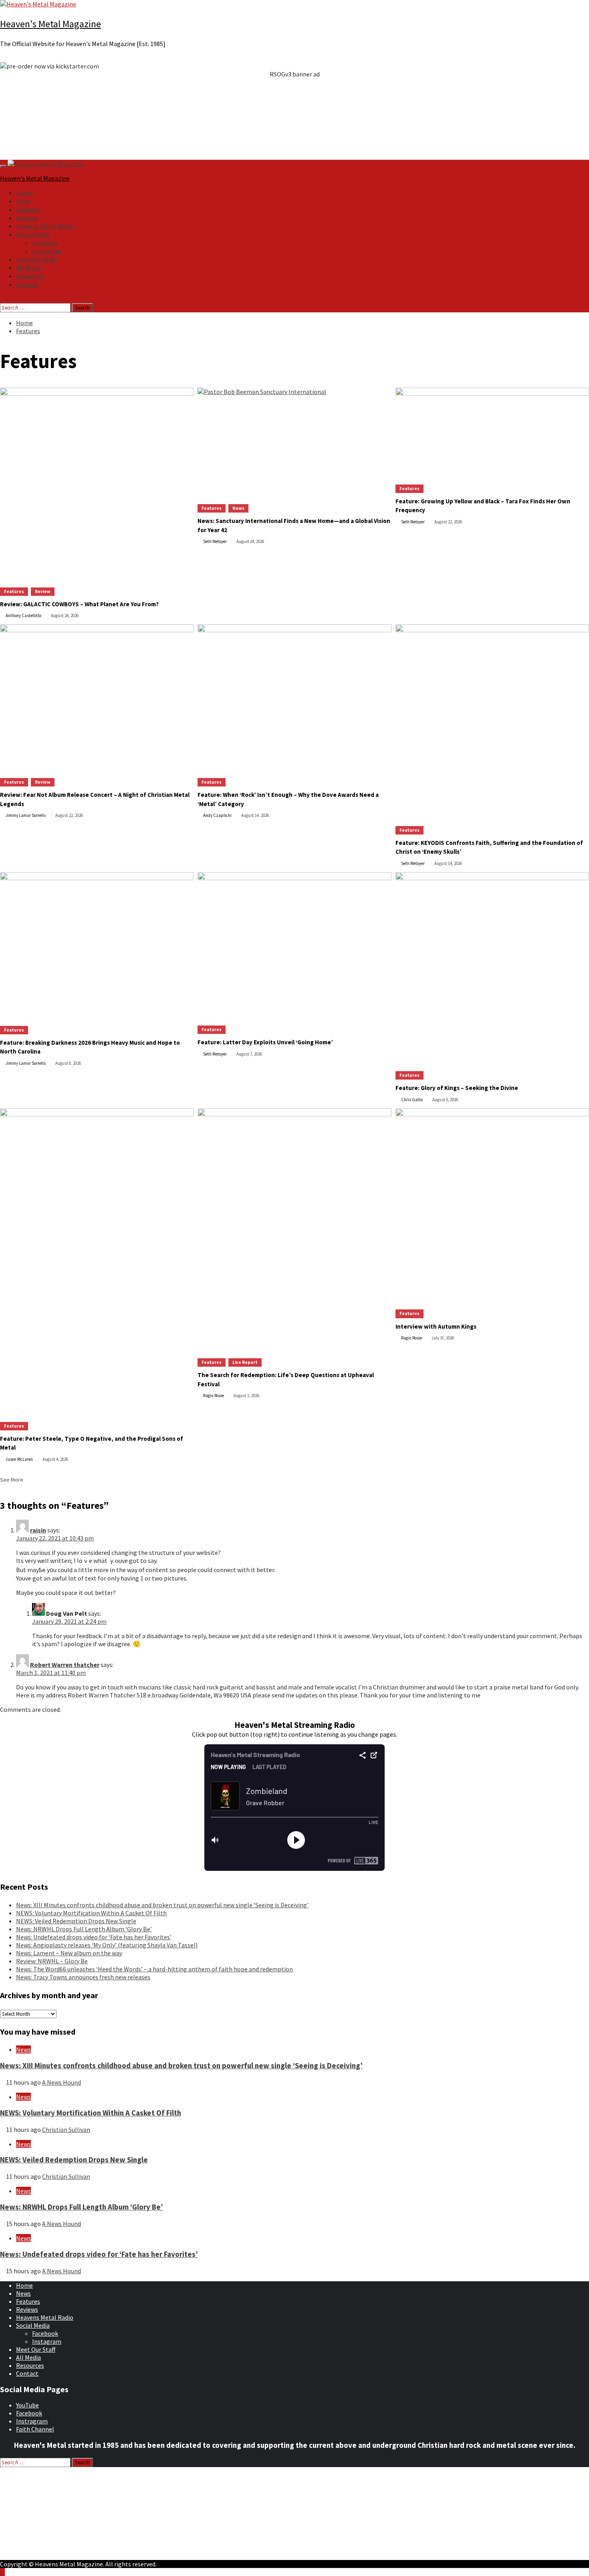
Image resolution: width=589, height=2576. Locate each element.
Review (43, 591)
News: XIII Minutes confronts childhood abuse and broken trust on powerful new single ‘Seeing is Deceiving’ (162, 1905)
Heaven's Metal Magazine (50, 24)
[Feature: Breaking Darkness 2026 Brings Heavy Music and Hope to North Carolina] (97, 945)
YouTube (27, 2405)
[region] (294, 107)
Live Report (245, 1362)
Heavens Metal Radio (45, 226)
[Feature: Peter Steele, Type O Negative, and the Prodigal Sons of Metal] (97, 1261)
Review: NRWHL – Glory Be (52, 1961)
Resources (30, 276)
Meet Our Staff (36, 259)
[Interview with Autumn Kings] (492, 1205)
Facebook (45, 243)
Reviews (27, 218)
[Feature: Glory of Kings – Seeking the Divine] (492, 968)
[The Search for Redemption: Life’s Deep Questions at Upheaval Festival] (294, 1229)
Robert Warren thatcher (65, 1665)
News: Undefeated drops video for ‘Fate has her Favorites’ (94, 1937)
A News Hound (62, 2082)
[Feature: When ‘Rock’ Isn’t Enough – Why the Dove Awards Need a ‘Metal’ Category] (294, 697)
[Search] (2, 299)
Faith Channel (35, 2429)
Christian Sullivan (66, 2130)
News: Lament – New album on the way (69, 1953)
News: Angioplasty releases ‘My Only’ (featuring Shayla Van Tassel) (107, 1945)
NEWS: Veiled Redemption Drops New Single (76, 1921)
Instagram (47, 251)
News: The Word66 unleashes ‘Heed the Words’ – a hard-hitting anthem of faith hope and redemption (154, 1969)
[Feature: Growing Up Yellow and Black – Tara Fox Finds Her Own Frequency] (492, 432)
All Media (28, 267)
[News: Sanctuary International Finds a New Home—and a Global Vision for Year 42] (294, 442)
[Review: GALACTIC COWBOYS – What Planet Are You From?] (97, 484)
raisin (38, 1530)
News (23, 201)
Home (24, 193)
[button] (294, 94)
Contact (27, 284)
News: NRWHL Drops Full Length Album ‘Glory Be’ (84, 1929)
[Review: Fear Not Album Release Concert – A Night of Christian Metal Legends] (97, 697)
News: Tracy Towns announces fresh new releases (83, 1977)
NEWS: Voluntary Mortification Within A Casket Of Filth (91, 1913)
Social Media (33, 234)
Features (28, 209)
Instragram (32, 2421)
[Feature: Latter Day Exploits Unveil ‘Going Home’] (294, 945)
